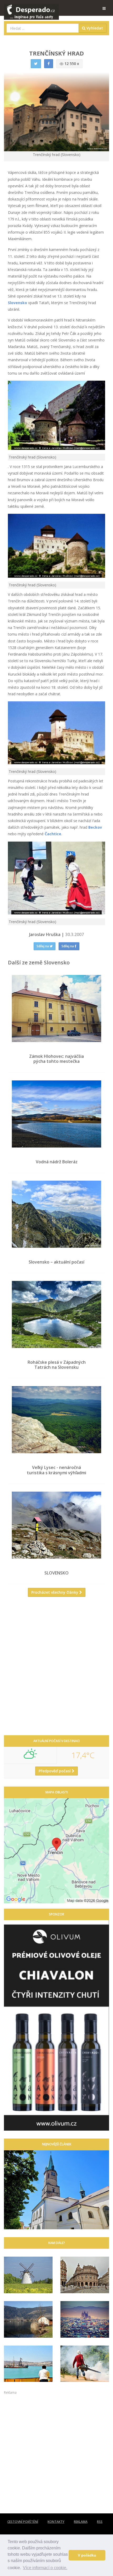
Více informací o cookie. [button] (45, 2568)
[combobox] (43, 28)
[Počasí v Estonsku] (28, 2275)
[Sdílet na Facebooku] (49, 64)
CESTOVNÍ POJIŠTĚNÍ (23, 2522)
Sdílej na (43, 946)
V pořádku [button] (87, 2555)
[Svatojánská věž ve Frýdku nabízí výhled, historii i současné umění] (56, 2190)
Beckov (95, 827)
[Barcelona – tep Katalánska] (85, 2319)
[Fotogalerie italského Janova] (85, 2275)
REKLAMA (81, 2522)
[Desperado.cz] (31, 8)
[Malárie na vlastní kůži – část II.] (85, 2364)
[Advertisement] (56, 1668)
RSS (100, 2522)
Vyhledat (94, 28)
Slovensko (18, 303)
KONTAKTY (56, 2522)
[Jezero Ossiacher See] (28, 2319)
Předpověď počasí (55, 1771)
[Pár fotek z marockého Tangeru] (28, 2364)
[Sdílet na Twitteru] (36, 64)
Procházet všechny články (55, 1592)
